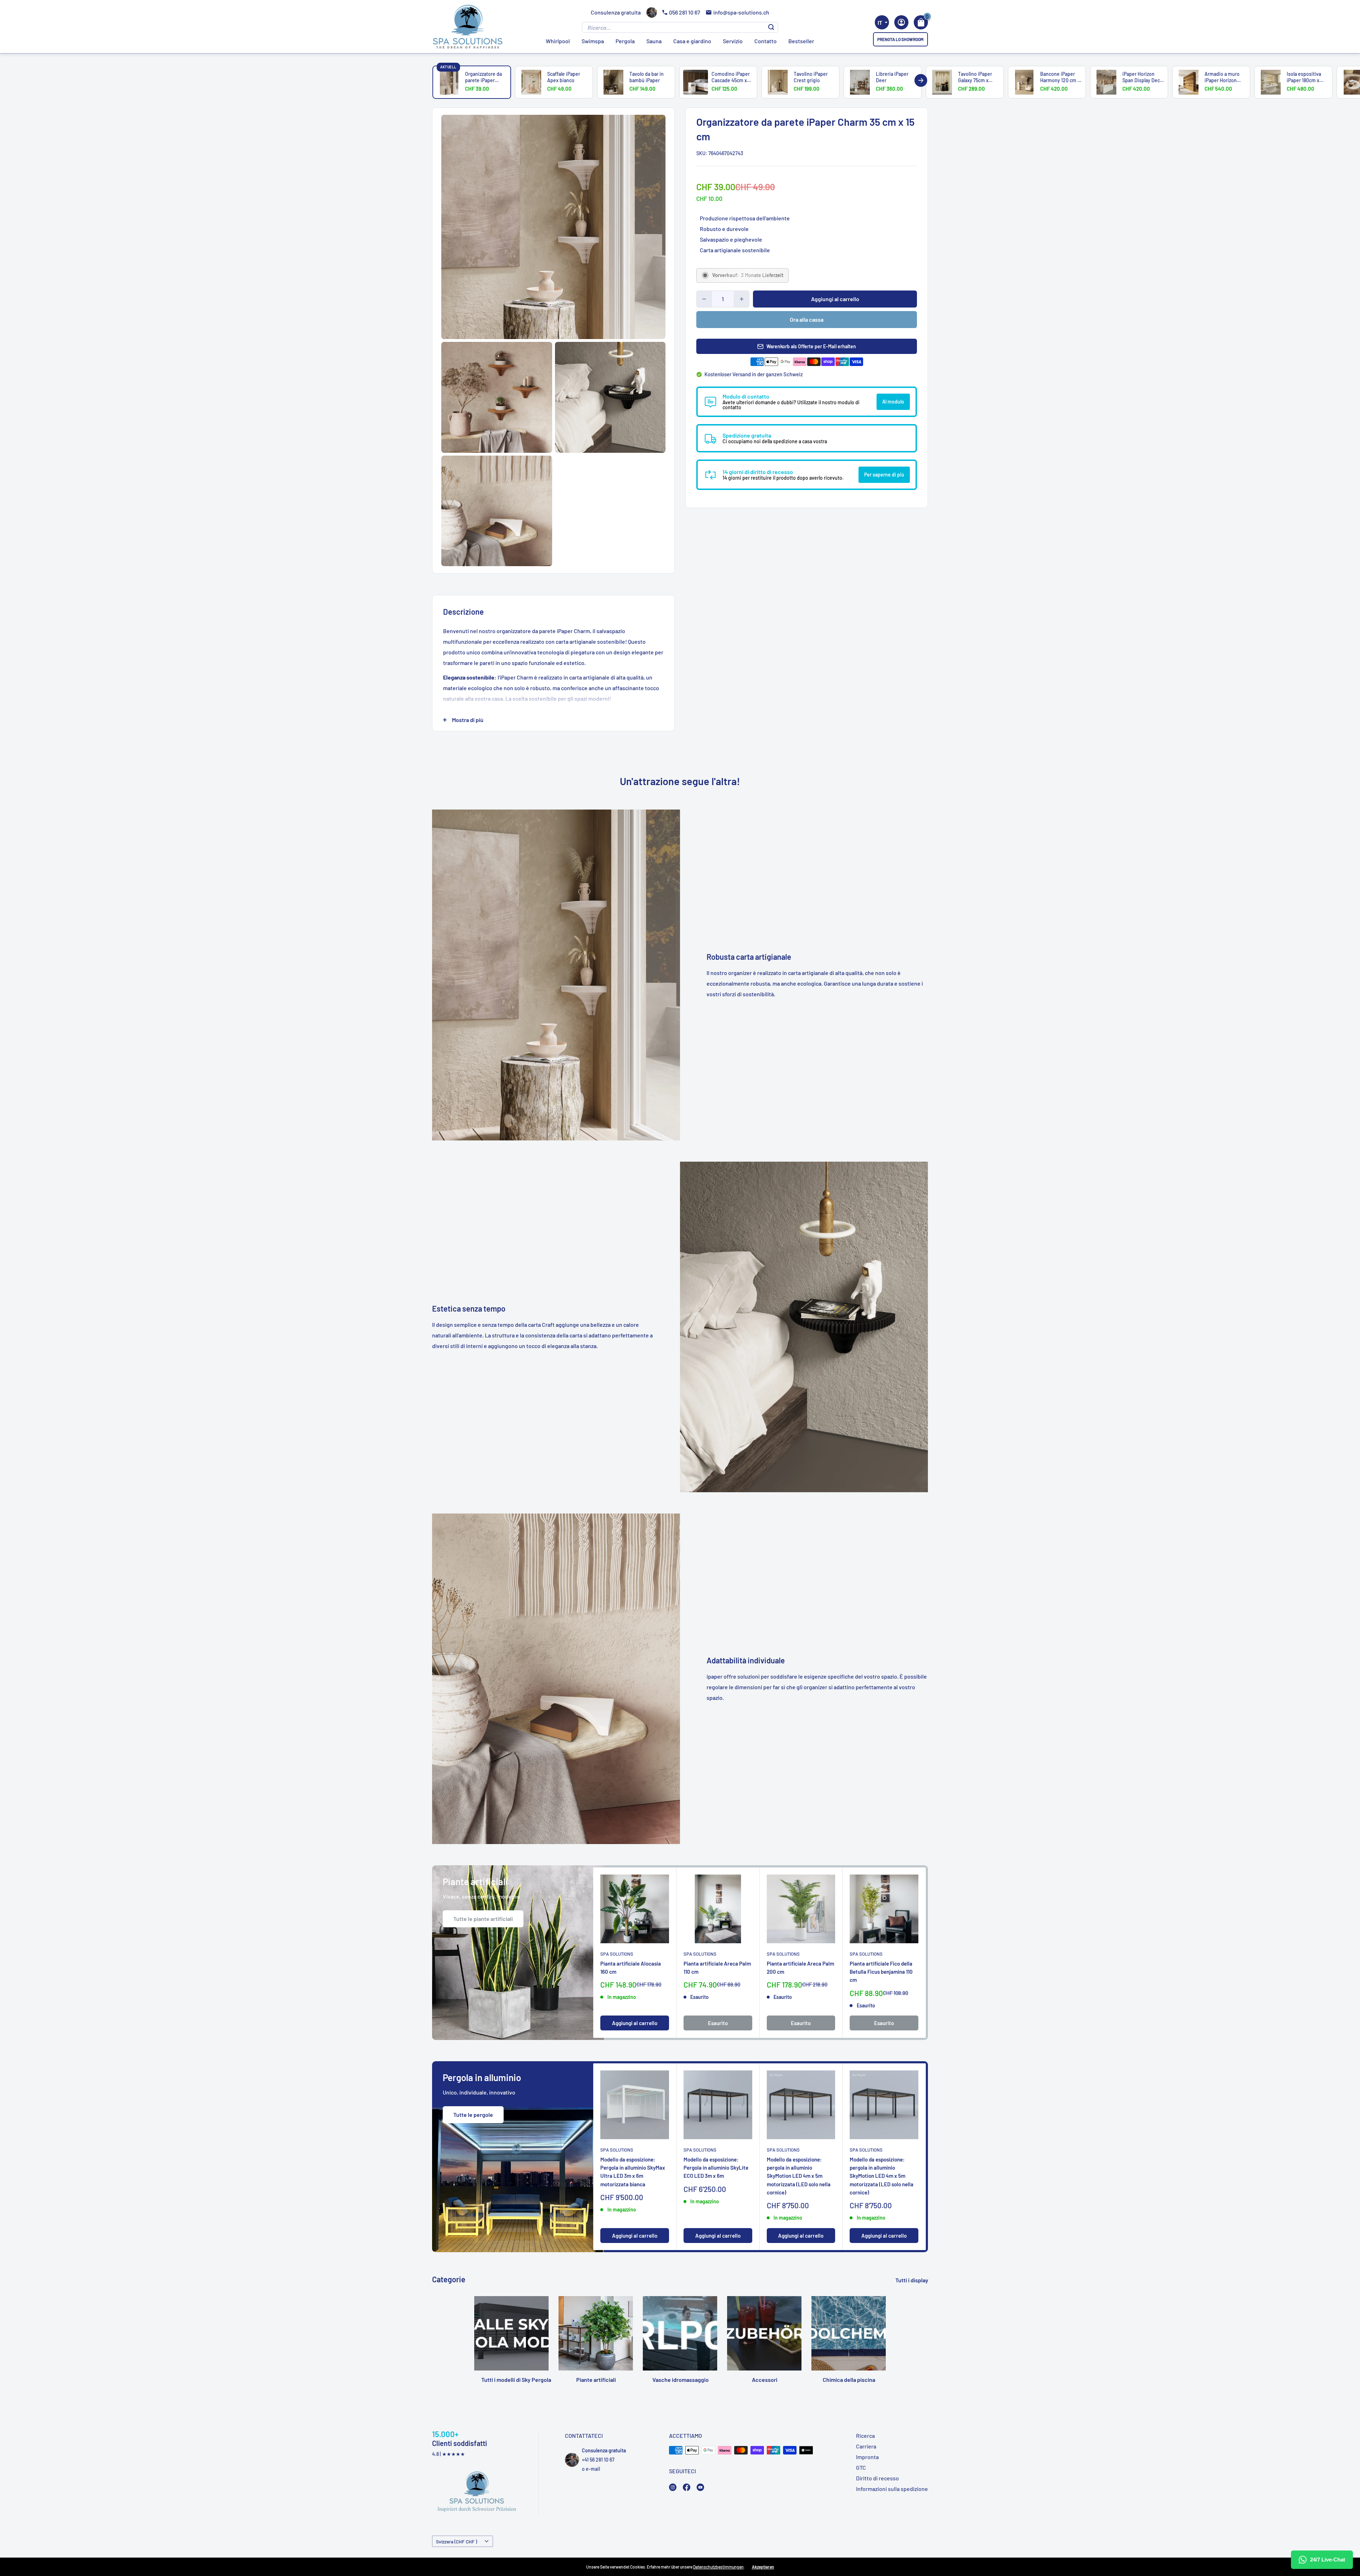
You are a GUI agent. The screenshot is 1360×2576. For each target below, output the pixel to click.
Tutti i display (912, 2280)
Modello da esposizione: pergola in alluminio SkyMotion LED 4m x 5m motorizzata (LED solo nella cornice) (799, 2176)
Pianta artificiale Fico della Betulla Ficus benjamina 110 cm (881, 1972)
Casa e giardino (692, 41)
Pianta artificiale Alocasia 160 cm (631, 1968)
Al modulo (893, 402)
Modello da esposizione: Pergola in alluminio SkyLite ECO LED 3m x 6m (716, 2168)
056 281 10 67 (685, 12)
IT (880, 23)
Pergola (625, 41)
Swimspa (593, 41)
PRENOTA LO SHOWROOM (900, 39)
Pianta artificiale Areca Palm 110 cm (717, 1968)
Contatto (766, 41)
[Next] (921, 80)
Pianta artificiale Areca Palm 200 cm (800, 1968)
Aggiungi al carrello (835, 299)
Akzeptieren (763, 2567)
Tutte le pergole (473, 2115)
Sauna (654, 41)
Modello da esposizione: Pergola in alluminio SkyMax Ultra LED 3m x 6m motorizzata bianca (633, 2172)
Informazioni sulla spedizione (892, 2489)
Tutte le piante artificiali (483, 1919)
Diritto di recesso (877, 2478)
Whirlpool (558, 41)
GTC (861, 2467)
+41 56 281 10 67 (598, 2460)
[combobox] (882, 22)
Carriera (866, 2446)
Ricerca (865, 2436)
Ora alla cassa (807, 319)
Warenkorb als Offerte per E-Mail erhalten (811, 346)
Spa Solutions (617, 1954)
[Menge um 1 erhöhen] (742, 299)
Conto (901, 22)
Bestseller (801, 41)
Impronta (867, 2457)
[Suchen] (771, 27)
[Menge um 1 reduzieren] (704, 299)
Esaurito (718, 2023)
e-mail (593, 2469)
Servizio (733, 41)
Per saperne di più (884, 475)
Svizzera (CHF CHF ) (457, 2541)
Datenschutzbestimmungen (718, 2567)
